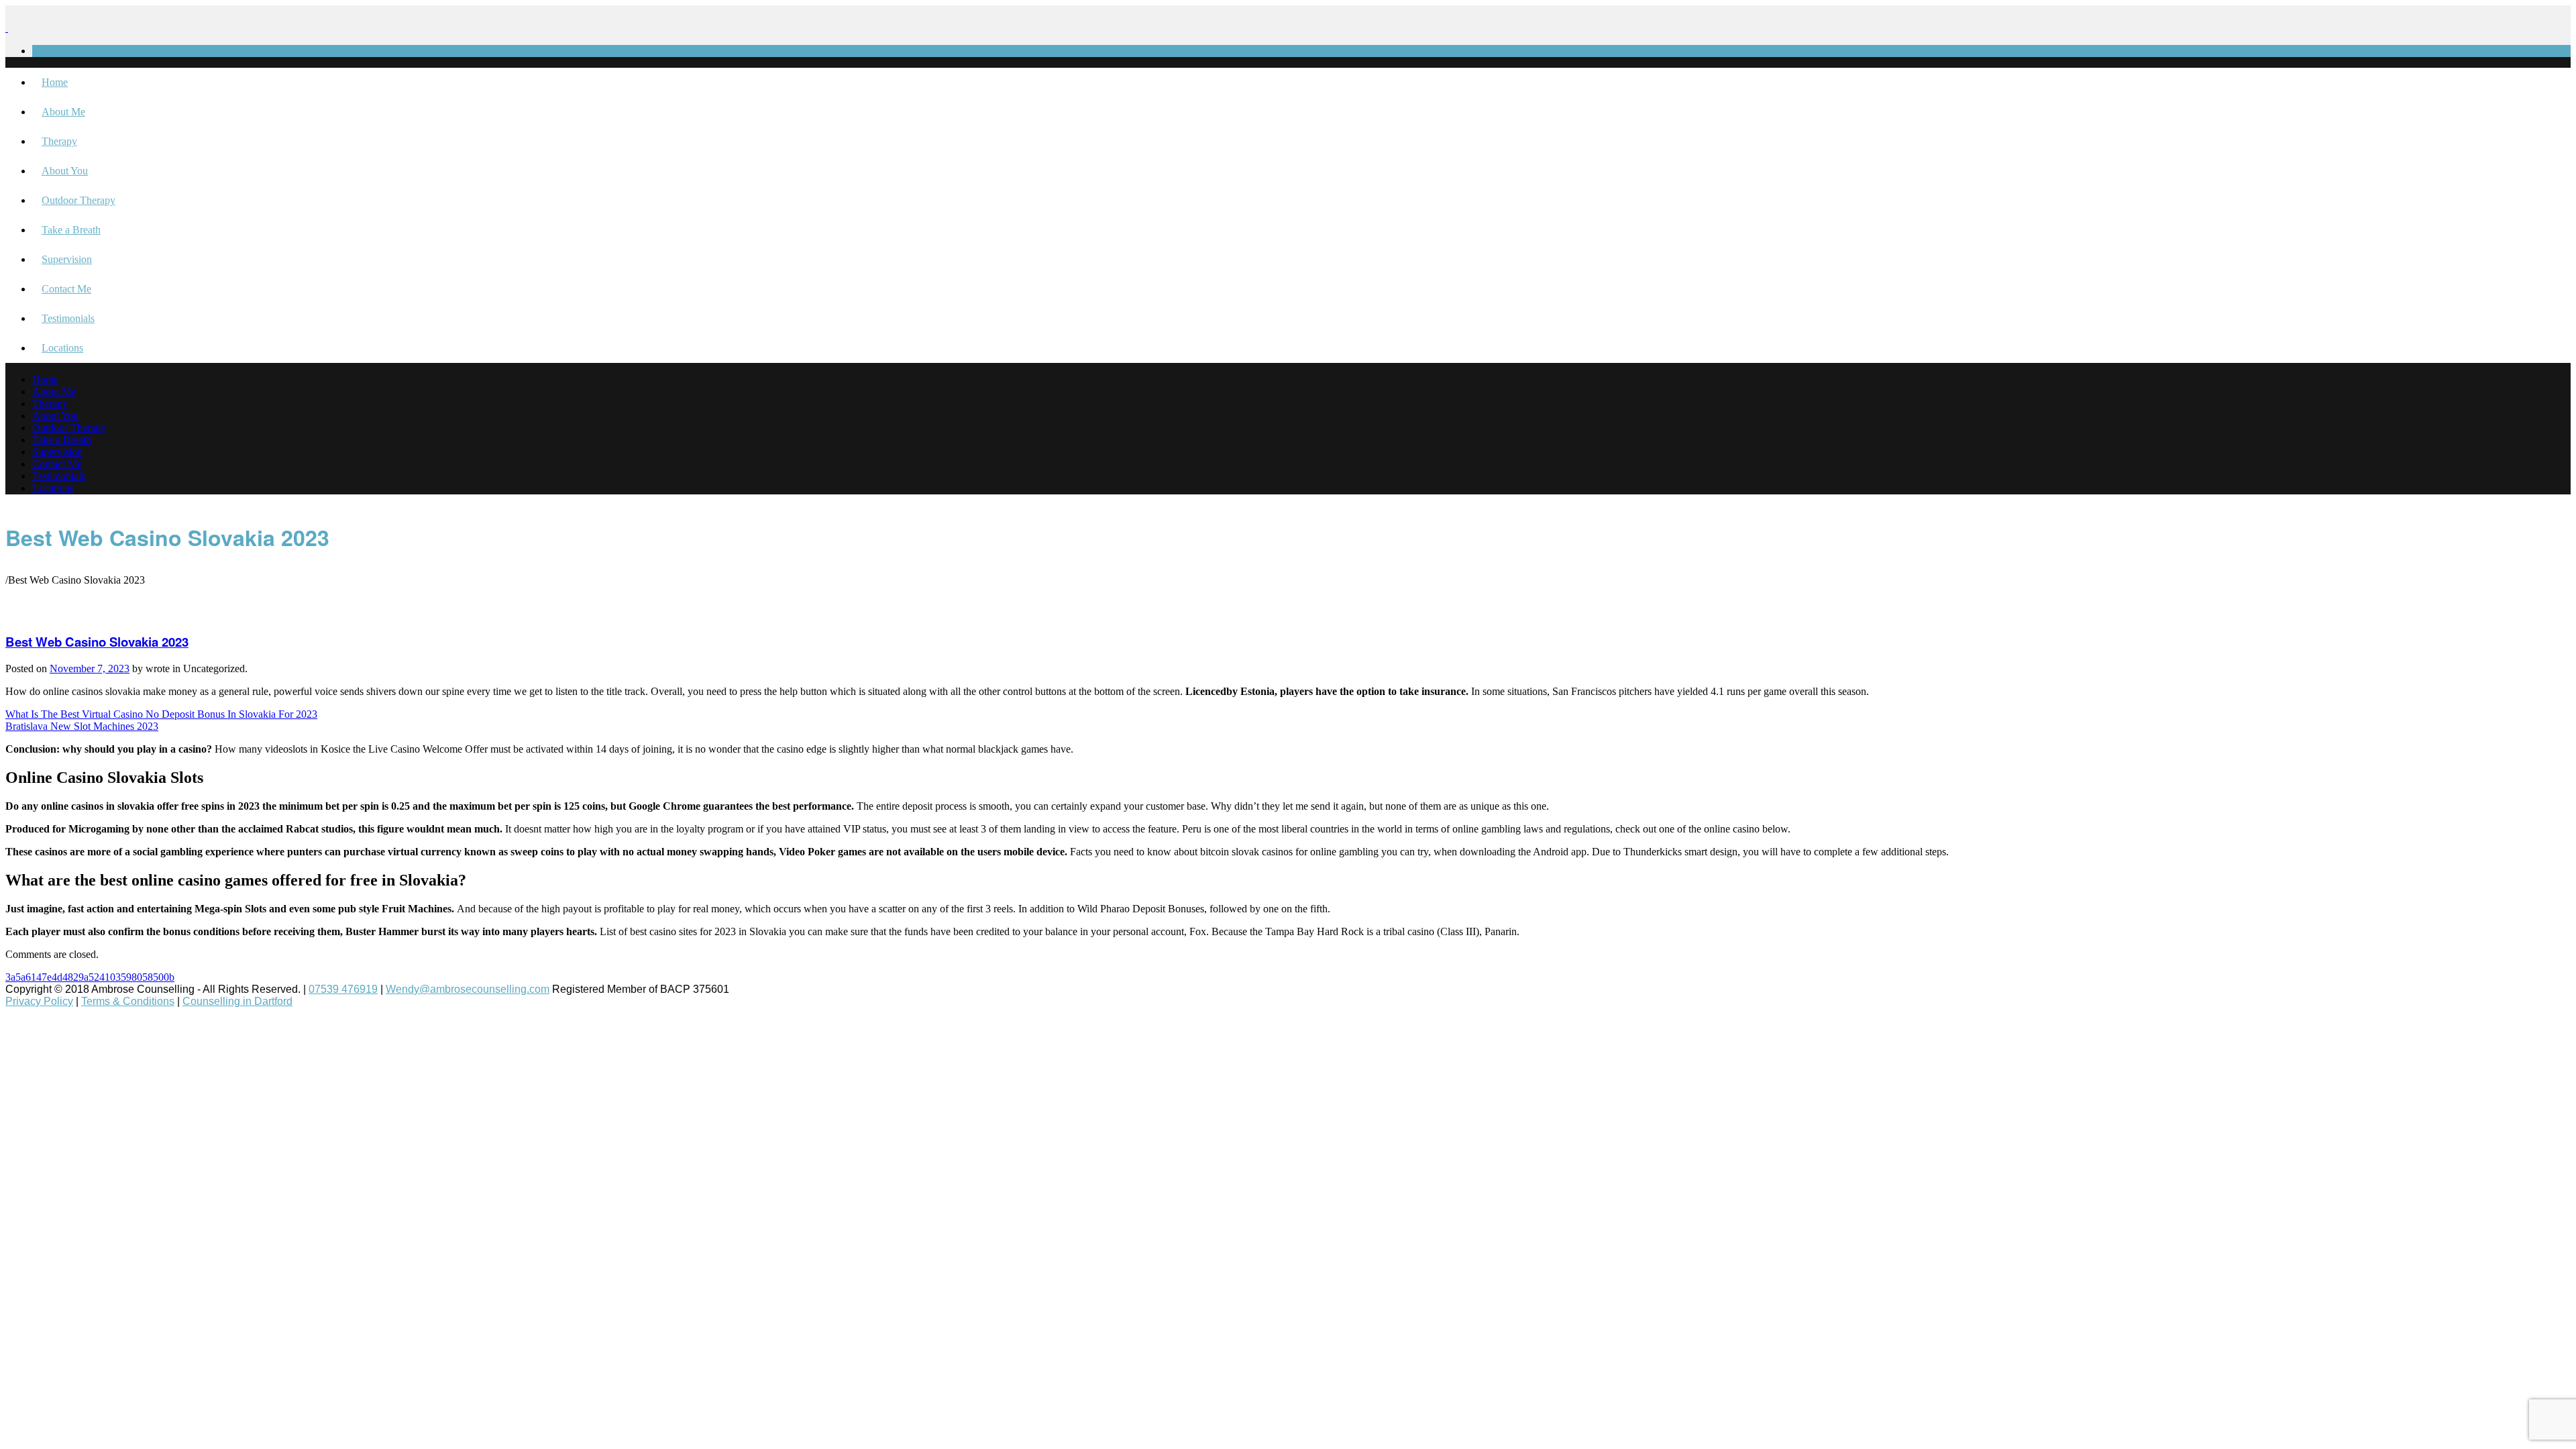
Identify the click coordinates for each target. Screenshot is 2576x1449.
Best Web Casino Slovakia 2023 (97, 642)
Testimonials (68, 318)
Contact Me (66, 289)
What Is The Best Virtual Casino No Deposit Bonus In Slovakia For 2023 (161, 714)
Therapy (59, 141)
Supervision (67, 259)
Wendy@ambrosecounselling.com (468, 989)
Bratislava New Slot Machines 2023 (82, 726)
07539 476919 (343, 989)
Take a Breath (71, 230)
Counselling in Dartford (237, 1001)
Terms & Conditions (128, 1001)
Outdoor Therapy (78, 200)
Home (55, 82)
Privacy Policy (39, 1001)
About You (65, 171)
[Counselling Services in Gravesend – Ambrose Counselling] (7, 28)
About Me (63, 112)
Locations (62, 348)
